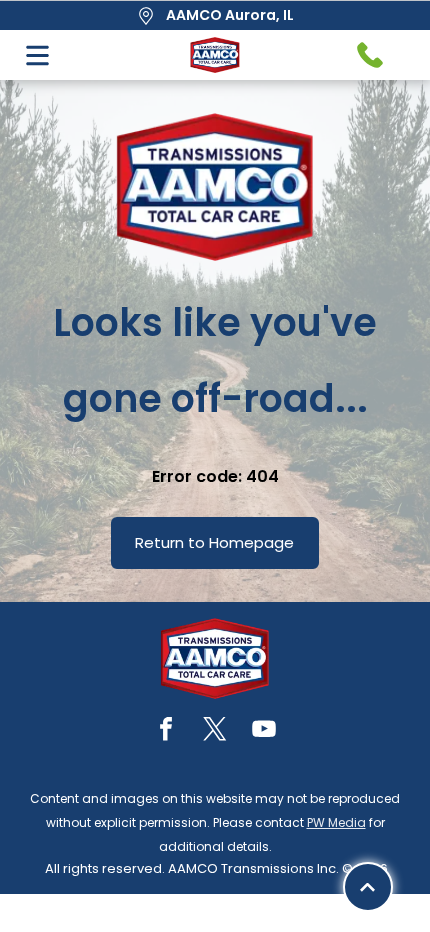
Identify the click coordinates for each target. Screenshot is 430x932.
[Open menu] (37, 55)
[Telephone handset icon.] (370, 55)
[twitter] (215, 731)
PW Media (336, 822)
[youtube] (264, 731)
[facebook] (166, 731)
